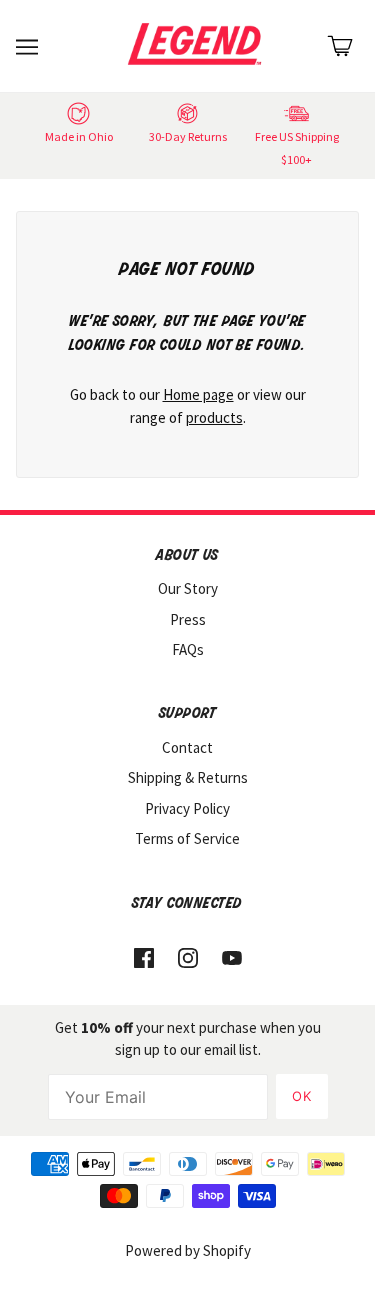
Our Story (188, 588)
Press (188, 619)
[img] (144, 957)
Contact (187, 747)
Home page (198, 394)
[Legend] (198, 44)
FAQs (188, 649)
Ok (302, 1096)
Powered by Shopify (188, 1250)
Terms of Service (187, 838)
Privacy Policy (187, 808)
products (214, 417)
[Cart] (340, 46)
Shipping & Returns (188, 777)
